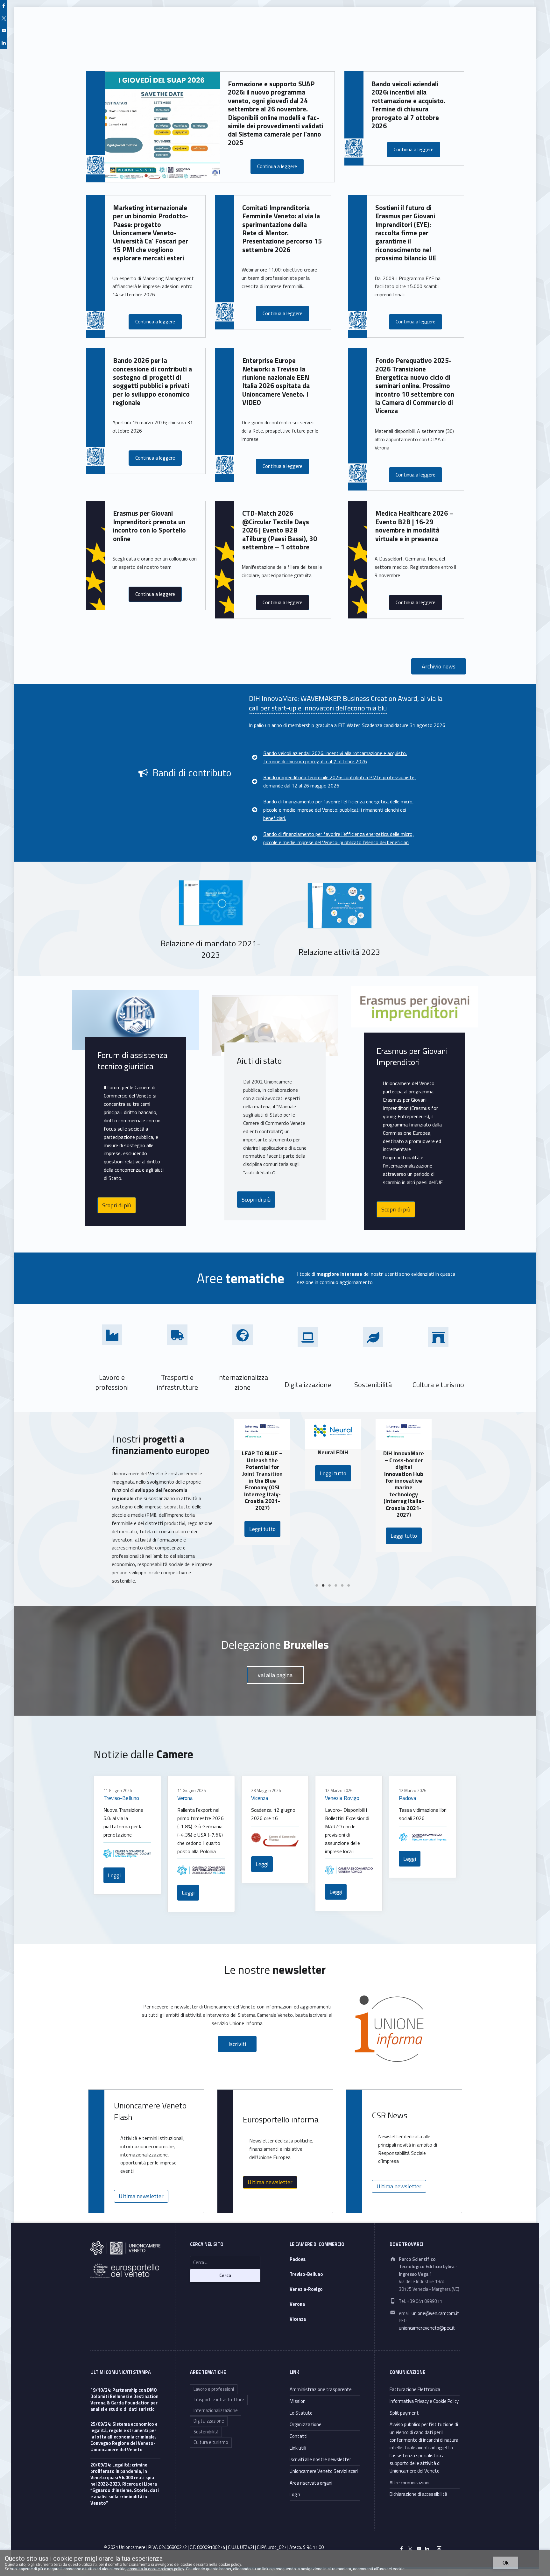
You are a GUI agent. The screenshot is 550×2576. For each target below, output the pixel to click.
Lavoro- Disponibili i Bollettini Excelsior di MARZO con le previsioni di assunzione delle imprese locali (347, 1831)
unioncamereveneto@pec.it (427, 2328)
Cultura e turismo (211, 2442)
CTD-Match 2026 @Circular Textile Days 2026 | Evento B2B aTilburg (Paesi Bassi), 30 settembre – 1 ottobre (280, 530)
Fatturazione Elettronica (415, 2389)
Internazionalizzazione (216, 2410)
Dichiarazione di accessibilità (418, 2494)
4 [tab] (336, 1586)
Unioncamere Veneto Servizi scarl (324, 2471)
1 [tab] (317, 1586)
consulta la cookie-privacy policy (156, 2569)
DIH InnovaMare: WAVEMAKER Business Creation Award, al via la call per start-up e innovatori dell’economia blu (346, 703)
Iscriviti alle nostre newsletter (320, 2459)
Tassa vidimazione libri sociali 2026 (423, 1814)
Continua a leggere (277, 166)
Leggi (114, 1875)
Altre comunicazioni (409, 2483)
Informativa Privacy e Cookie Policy (424, 2401)
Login (295, 2494)
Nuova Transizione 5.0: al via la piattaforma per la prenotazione (123, 1822)
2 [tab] (323, 1586)
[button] (439, 666)
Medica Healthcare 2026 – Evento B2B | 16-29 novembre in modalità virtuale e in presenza (414, 526)
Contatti (299, 2436)
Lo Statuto (301, 2413)
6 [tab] (349, 1586)
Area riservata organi (311, 2483)
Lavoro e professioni (214, 2389)
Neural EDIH (307, 1452)
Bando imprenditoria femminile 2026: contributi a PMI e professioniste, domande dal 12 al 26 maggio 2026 (339, 781)
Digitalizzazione (209, 2421)
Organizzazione (306, 2424)
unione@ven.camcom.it (435, 2313)
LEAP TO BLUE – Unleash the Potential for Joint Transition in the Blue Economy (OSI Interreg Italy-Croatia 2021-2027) (236, 1480)
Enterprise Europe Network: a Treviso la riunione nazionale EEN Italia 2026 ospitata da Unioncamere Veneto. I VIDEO (276, 381)
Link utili (298, 2448)
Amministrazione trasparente (321, 2389)
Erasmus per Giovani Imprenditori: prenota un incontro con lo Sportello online (149, 526)
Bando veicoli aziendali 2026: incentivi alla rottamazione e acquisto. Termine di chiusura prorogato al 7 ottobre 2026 (408, 105)
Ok (506, 2563)
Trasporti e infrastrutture (219, 2400)
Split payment (404, 2413)
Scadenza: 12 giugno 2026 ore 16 (273, 1814)
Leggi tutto (236, 1529)
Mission (298, 2401)
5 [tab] (342, 1586)
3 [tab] (329, 1586)
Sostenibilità (206, 2432)
